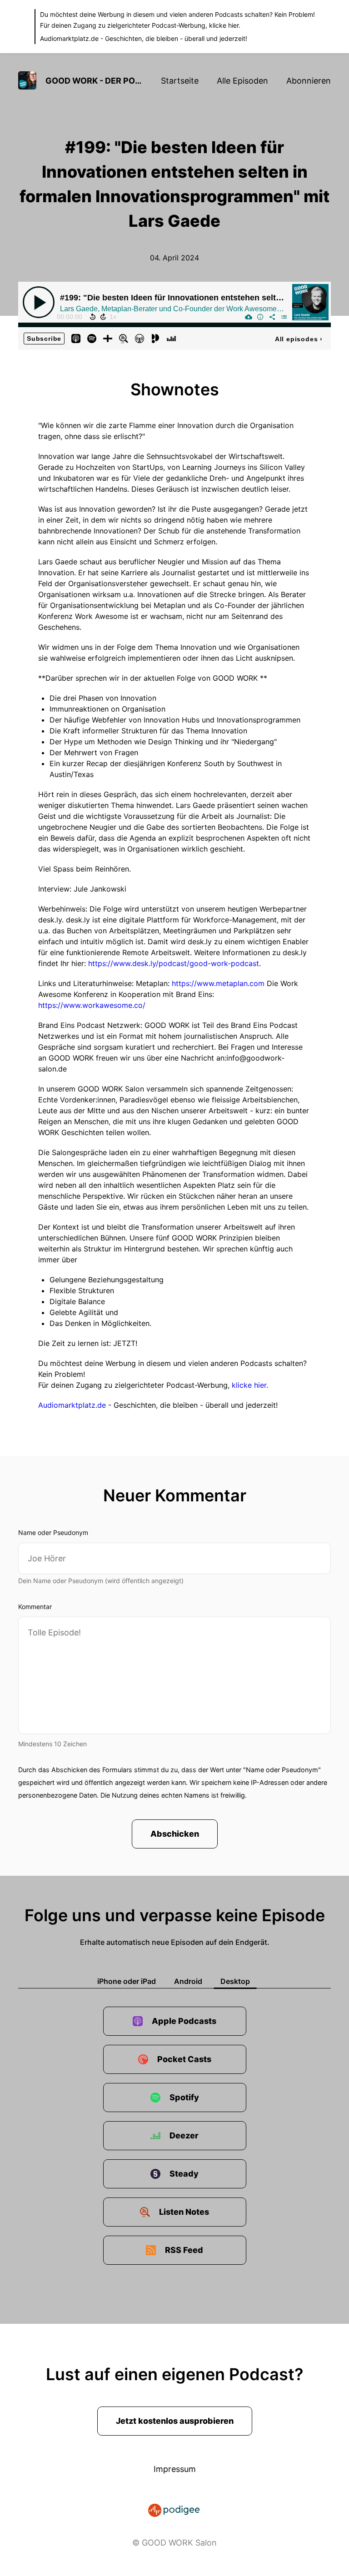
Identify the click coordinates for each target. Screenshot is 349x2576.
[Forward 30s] (103, 317)
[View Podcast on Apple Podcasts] (76, 338)
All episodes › (299, 339)
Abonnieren (309, 81)
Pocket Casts (184, 2059)
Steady (184, 2174)
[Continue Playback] (39, 302)
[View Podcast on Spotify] (92, 338)
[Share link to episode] (272, 317)
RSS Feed (184, 2250)
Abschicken (175, 1834)
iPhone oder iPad (127, 1981)
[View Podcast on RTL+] (108, 338)
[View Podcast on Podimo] (155, 338)
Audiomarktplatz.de (69, 38)
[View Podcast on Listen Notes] (124, 338)
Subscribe (44, 339)
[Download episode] (249, 317)
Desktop (235, 1981)
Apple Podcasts (184, 2021)
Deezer (184, 2135)
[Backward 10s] (93, 317)
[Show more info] (260, 317)
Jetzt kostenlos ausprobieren (175, 2421)
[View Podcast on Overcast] (140, 338)
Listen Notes (184, 2212)
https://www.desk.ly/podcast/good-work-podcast (174, 963)
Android (188, 1981)
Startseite (180, 81)
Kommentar (35, 1607)
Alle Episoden (242, 81)
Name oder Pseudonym (53, 1532)
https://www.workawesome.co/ (92, 1005)
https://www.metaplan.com (218, 983)
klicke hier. (225, 25)
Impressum (175, 2469)
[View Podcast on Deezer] (171, 338)
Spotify (184, 2097)
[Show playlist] (284, 317)
